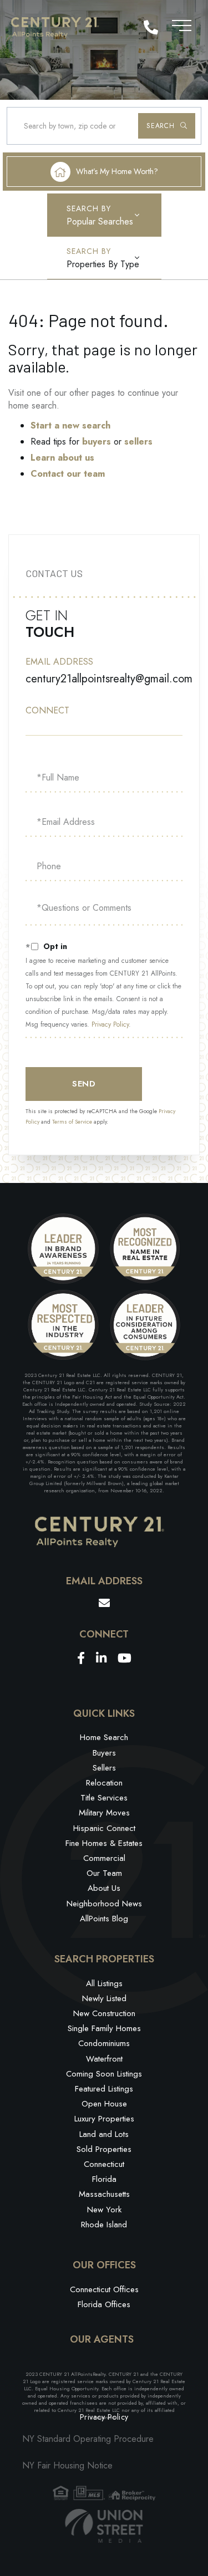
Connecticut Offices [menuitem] (104, 2289)
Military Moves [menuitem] (104, 1813)
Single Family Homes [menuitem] (104, 2028)
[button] (167, 126)
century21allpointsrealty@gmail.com (109, 679)
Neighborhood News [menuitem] (104, 1904)
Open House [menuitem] (104, 2104)
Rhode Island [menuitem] (104, 2225)
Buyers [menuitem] (104, 1753)
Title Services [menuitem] (104, 1798)
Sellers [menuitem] (104, 1768)
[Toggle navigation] (182, 24)
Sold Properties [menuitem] (104, 2149)
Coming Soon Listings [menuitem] (104, 2074)
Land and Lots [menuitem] (104, 2134)
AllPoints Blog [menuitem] (104, 1919)
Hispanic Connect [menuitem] (104, 1828)
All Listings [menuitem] (104, 1983)
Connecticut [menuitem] (104, 2164)
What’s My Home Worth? (117, 171)
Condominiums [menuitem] (104, 2043)
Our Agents (102, 2340)
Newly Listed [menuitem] (104, 1998)
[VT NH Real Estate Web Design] (104, 2526)
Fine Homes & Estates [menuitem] (104, 1843)
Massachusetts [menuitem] (104, 2194)
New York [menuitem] (104, 2210)
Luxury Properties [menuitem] (104, 2119)
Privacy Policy (110, 1024)
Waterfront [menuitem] (104, 2059)
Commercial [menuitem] (104, 1858)
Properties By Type (103, 264)
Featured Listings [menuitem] (104, 2089)
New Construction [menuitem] (104, 2013)
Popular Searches (100, 221)
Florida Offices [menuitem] (104, 2304)
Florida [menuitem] (104, 2179)
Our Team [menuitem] (104, 1873)
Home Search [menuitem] (104, 1737)
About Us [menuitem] (104, 1888)
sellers (138, 442)
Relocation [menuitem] (104, 1783)
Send (84, 1084)
